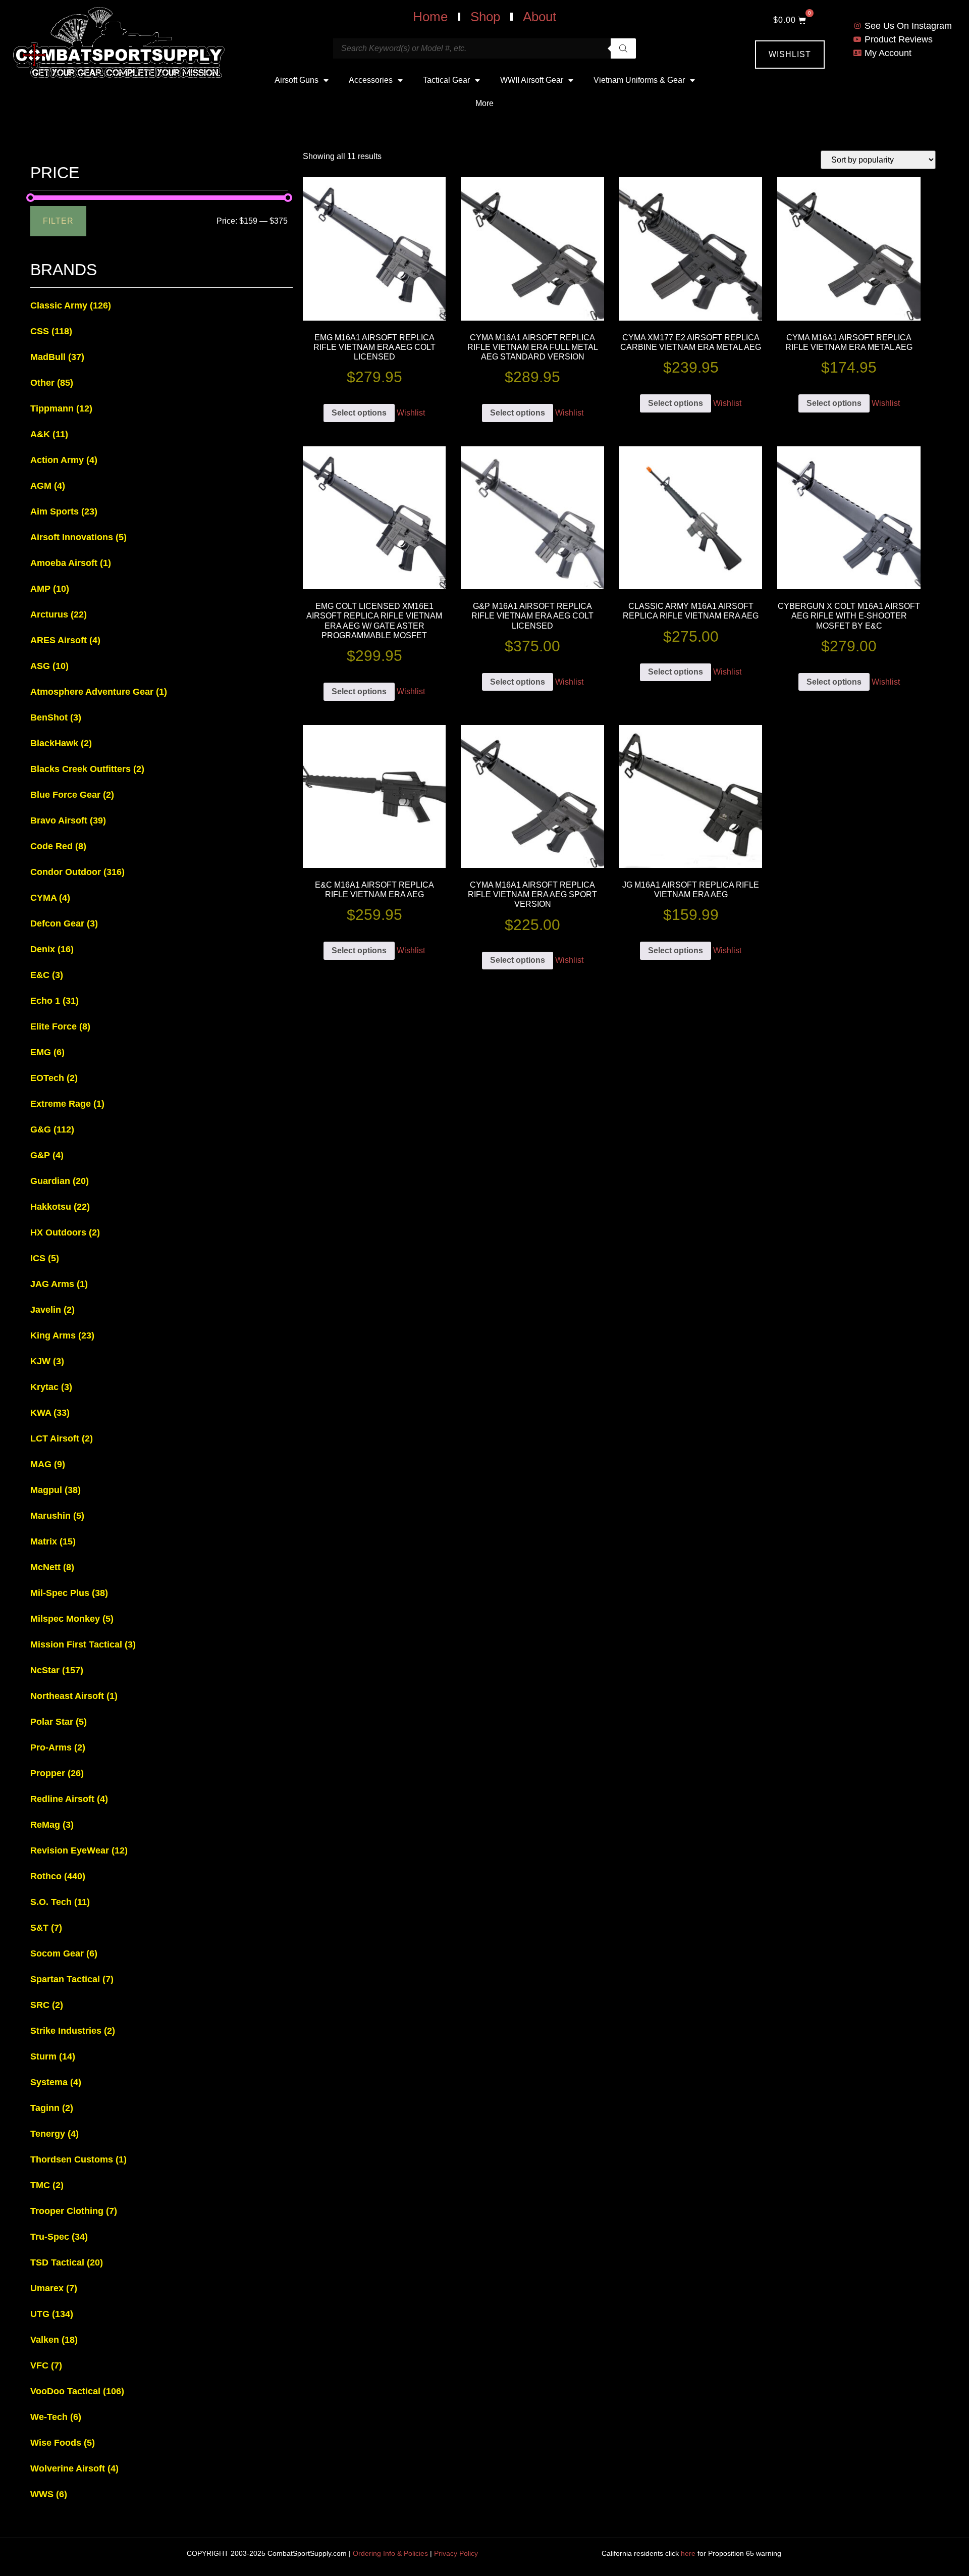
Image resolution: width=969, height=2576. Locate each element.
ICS (45, 1258)
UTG (52, 2314)
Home (430, 17)
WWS (49, 2494)
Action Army (64, 460)
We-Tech (56, 2417)
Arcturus (59, 614)
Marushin (57, 1516)
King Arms (62, 1335)
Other (52, 383)
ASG (49, 666)
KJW (47, 1361)
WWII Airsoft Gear (532, 80)
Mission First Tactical (83, 1644)
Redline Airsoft (69, 1799)
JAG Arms (59, 1284)
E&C (47, 975)
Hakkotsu (60, 1207)
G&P (47, 1155)
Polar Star (59, 1722)
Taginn (52, 2108)
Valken (54, 2340)
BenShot (56, 717)
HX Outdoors (65, 1232)
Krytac (51, 1387)
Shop (485, 17)
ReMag (52, 1825)
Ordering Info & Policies (390, 2553)
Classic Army (71, 305)
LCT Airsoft (62, 1438)
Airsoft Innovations (78, 537)
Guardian (60, 1181)
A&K (49, 434)
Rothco (58, 1876)
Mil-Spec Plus (69, 1593)
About (540, 17)
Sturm (53, 2056)
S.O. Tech (60, 1902)
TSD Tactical (67, 2262)
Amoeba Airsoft (71, 563)
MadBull (57, 357)
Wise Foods (63, 2443)
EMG (47, 1052)
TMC (47, 2185)
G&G (52, 1129)
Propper (57, 1773)
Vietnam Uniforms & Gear (639, 80)
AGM (48, 486)
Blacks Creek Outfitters (87, 769)
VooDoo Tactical (77, 2391)
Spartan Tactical (72, 1979)
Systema (56, 2082)
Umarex (54, 2288)
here (688, 2553)
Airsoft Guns (297, 80)
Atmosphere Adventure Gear (99, 692)
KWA (50, 1413)
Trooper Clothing (74, 2211)
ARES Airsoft (65, 640)
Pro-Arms (58, 1747)
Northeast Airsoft (74, 1696)
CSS (51, 331)
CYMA (50, 898)
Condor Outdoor (77, 872)
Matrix (53, 1541)
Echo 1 (55, 1001)
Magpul (56, 1490)
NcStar (57, 1670)
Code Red (58, 846)
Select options (359, 413)
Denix (52, 949)
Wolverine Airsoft (74, 2468)
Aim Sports (64, 511)
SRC (47, 2005)
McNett (52, 1567)
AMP (50, 589)
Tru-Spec (59, 2237)
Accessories (371, 80)
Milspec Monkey (72, 1619)
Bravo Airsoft (68, 820)
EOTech (54, 1078)
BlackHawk (61, 743)
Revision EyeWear (79, 1850)
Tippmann (61, 408)
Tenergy (55, 2134)
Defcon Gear (64, 923)
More (484, 103)
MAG (48, 1464)
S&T (46, 1928)
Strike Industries (73, 2031)
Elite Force (60, 1026)
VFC (46, 2365)
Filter (58, 221)
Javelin (52, 1310)
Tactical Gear (446, 80)
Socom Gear (64, 1953)
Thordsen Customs (78, 2159)
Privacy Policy (456, 2553)
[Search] (623, 48)
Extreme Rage (67, 1104)
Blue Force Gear (72, 795)
